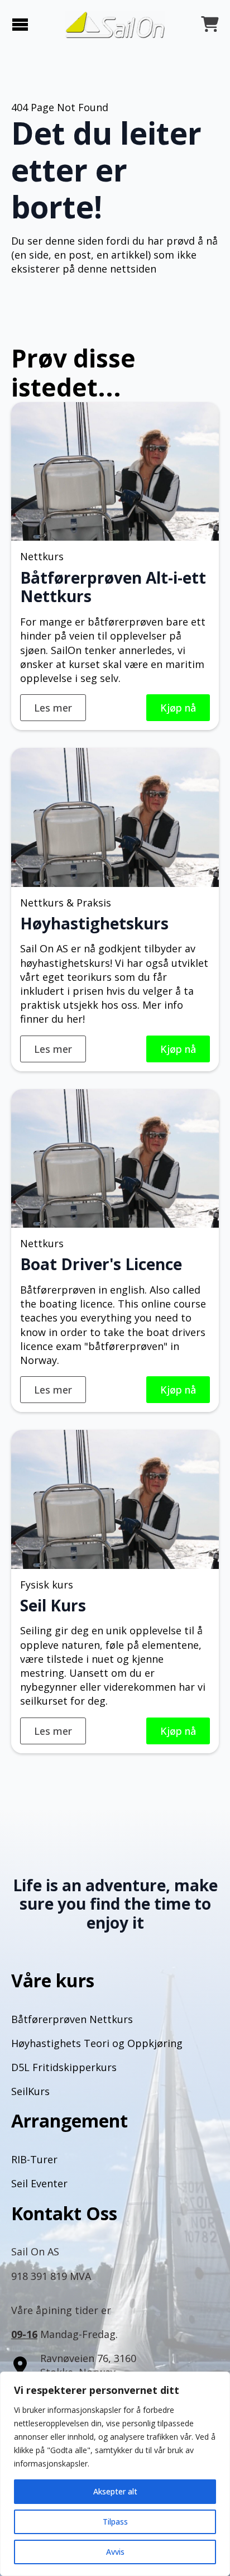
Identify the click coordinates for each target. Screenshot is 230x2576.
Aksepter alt (115, 2491)
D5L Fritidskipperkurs (64, 2067)
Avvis (115, 2552)
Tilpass (115, 2522)
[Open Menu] (20, 25)
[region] (115, 2474)
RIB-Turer (34, 2159)
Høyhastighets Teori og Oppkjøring (97, 2043)
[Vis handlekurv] (210, 25)
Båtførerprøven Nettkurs (72, 2019)
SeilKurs (30, 2091)
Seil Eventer (39, 2183)
